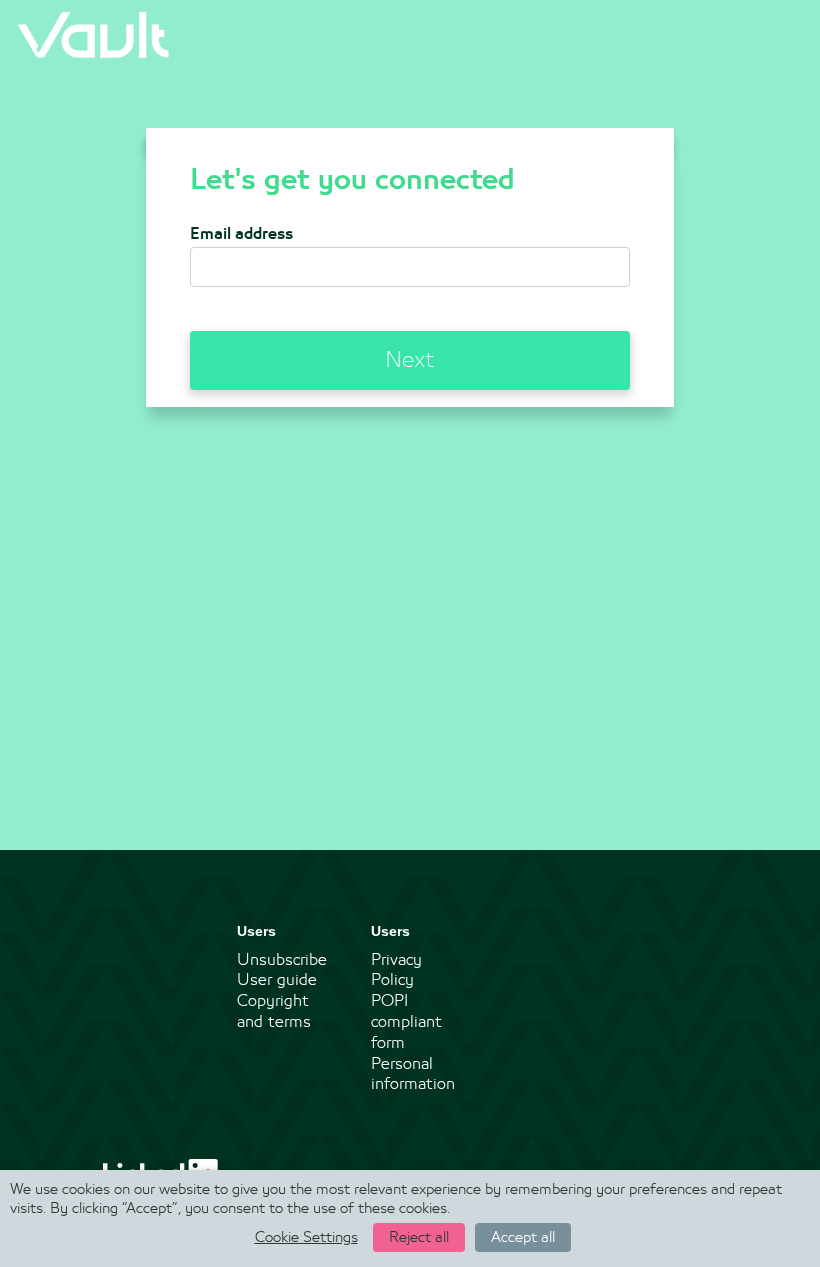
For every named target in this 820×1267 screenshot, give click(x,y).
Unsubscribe (282, 960)
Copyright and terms (274, 1011)
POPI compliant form (406, 1022)
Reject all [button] (419, 1237)
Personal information (413, 1074)
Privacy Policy (396, 970)
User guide (277, 980)
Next (410, 360)
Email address (241, 234)
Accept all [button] (523, 1237)
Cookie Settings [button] (306, 1237)
